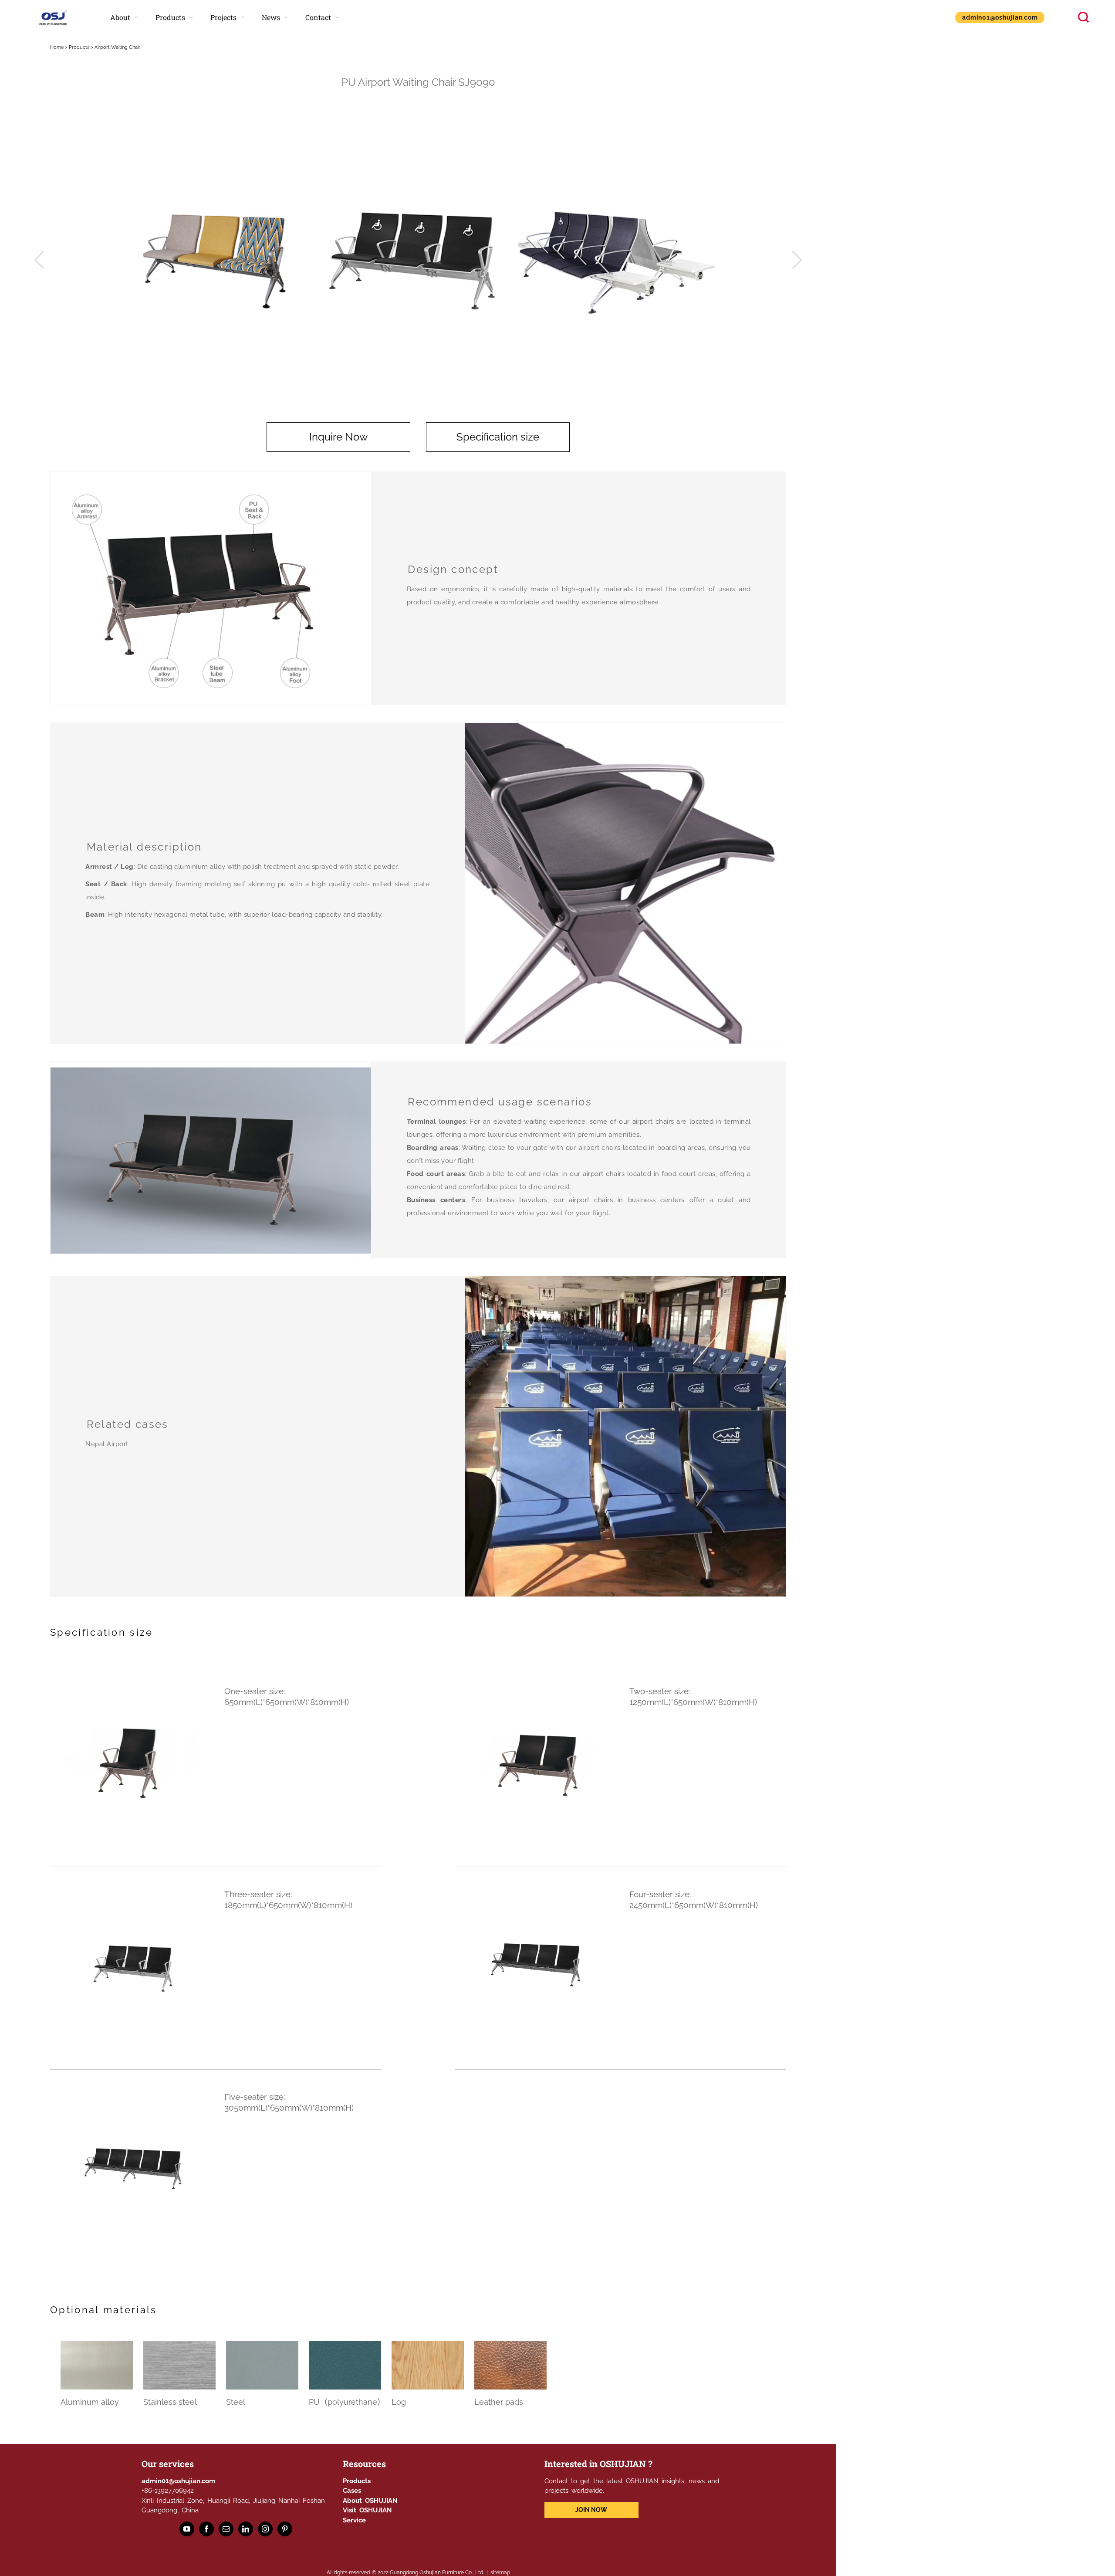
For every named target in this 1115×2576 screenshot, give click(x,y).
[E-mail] (226, 2529)
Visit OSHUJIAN (367, 2510)
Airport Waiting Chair (117, 47)
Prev (39, 260)
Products (79, 47)
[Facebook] (206, 2529)
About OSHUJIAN (370, 2501)
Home (57, 47)
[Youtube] (187, 2529)
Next (797, 260)
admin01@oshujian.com (178, 2481)
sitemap (500, 2573)
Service (354, 2520)
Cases (352, 2491)
